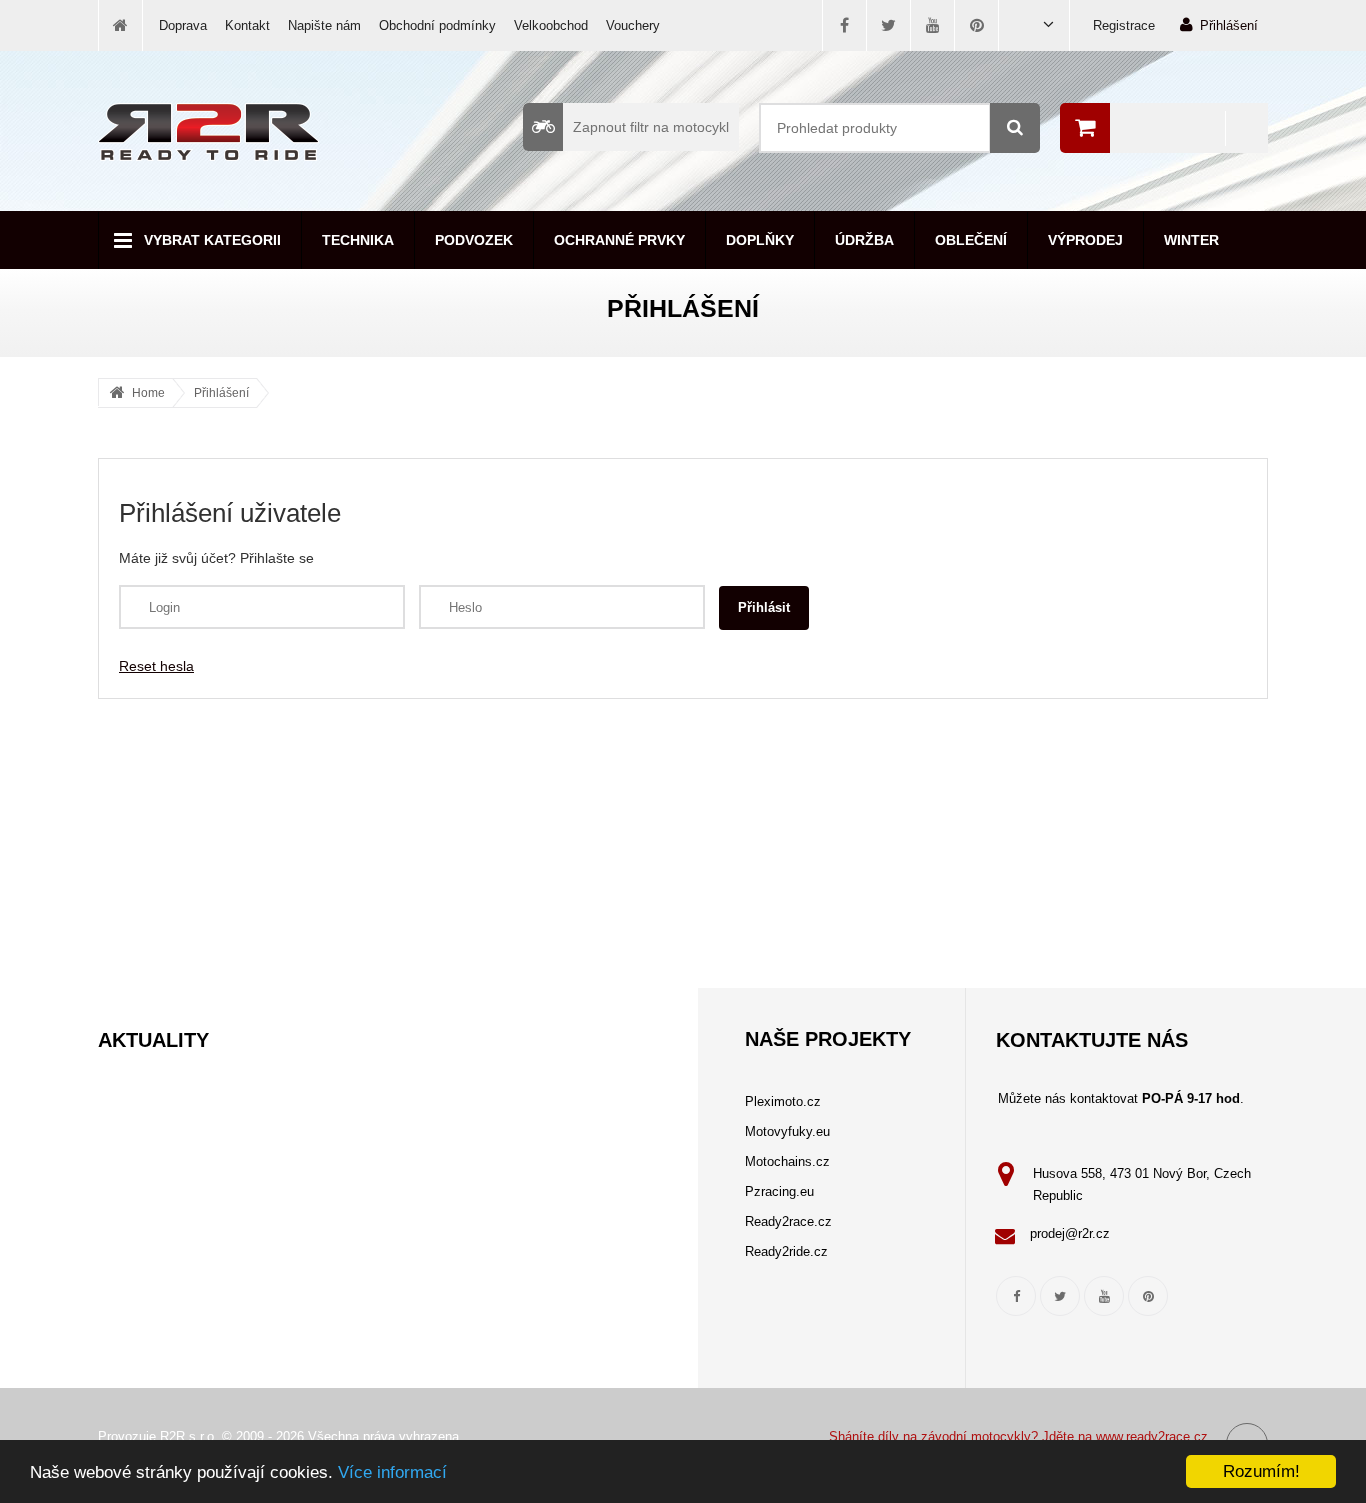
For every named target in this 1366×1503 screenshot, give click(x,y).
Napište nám (324, 25)
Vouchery (633, 25)
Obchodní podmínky (437, 25)
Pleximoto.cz (783, 1101)
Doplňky (760, 240)
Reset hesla (156, 666)
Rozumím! (1261, 1471)
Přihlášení (1229, 25)
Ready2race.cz (788, 1221)
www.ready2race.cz (1152, 1436)
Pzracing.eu (779, 1191)
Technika (358, 240)
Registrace (1124, 25)
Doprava (183, 25)
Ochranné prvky (619, 240)
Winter (1191, 240)
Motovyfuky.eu (787, 1131)
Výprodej (1085, 240)
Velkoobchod (551, 25)
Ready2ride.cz (786, 1251)
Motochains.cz (787, 1161)
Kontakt (247, 25)
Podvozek (474, 240)
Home (148, 393)
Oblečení (971, 240)
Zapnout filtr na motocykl (651, 127)
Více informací (392, 1472)
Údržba (864, 240)
